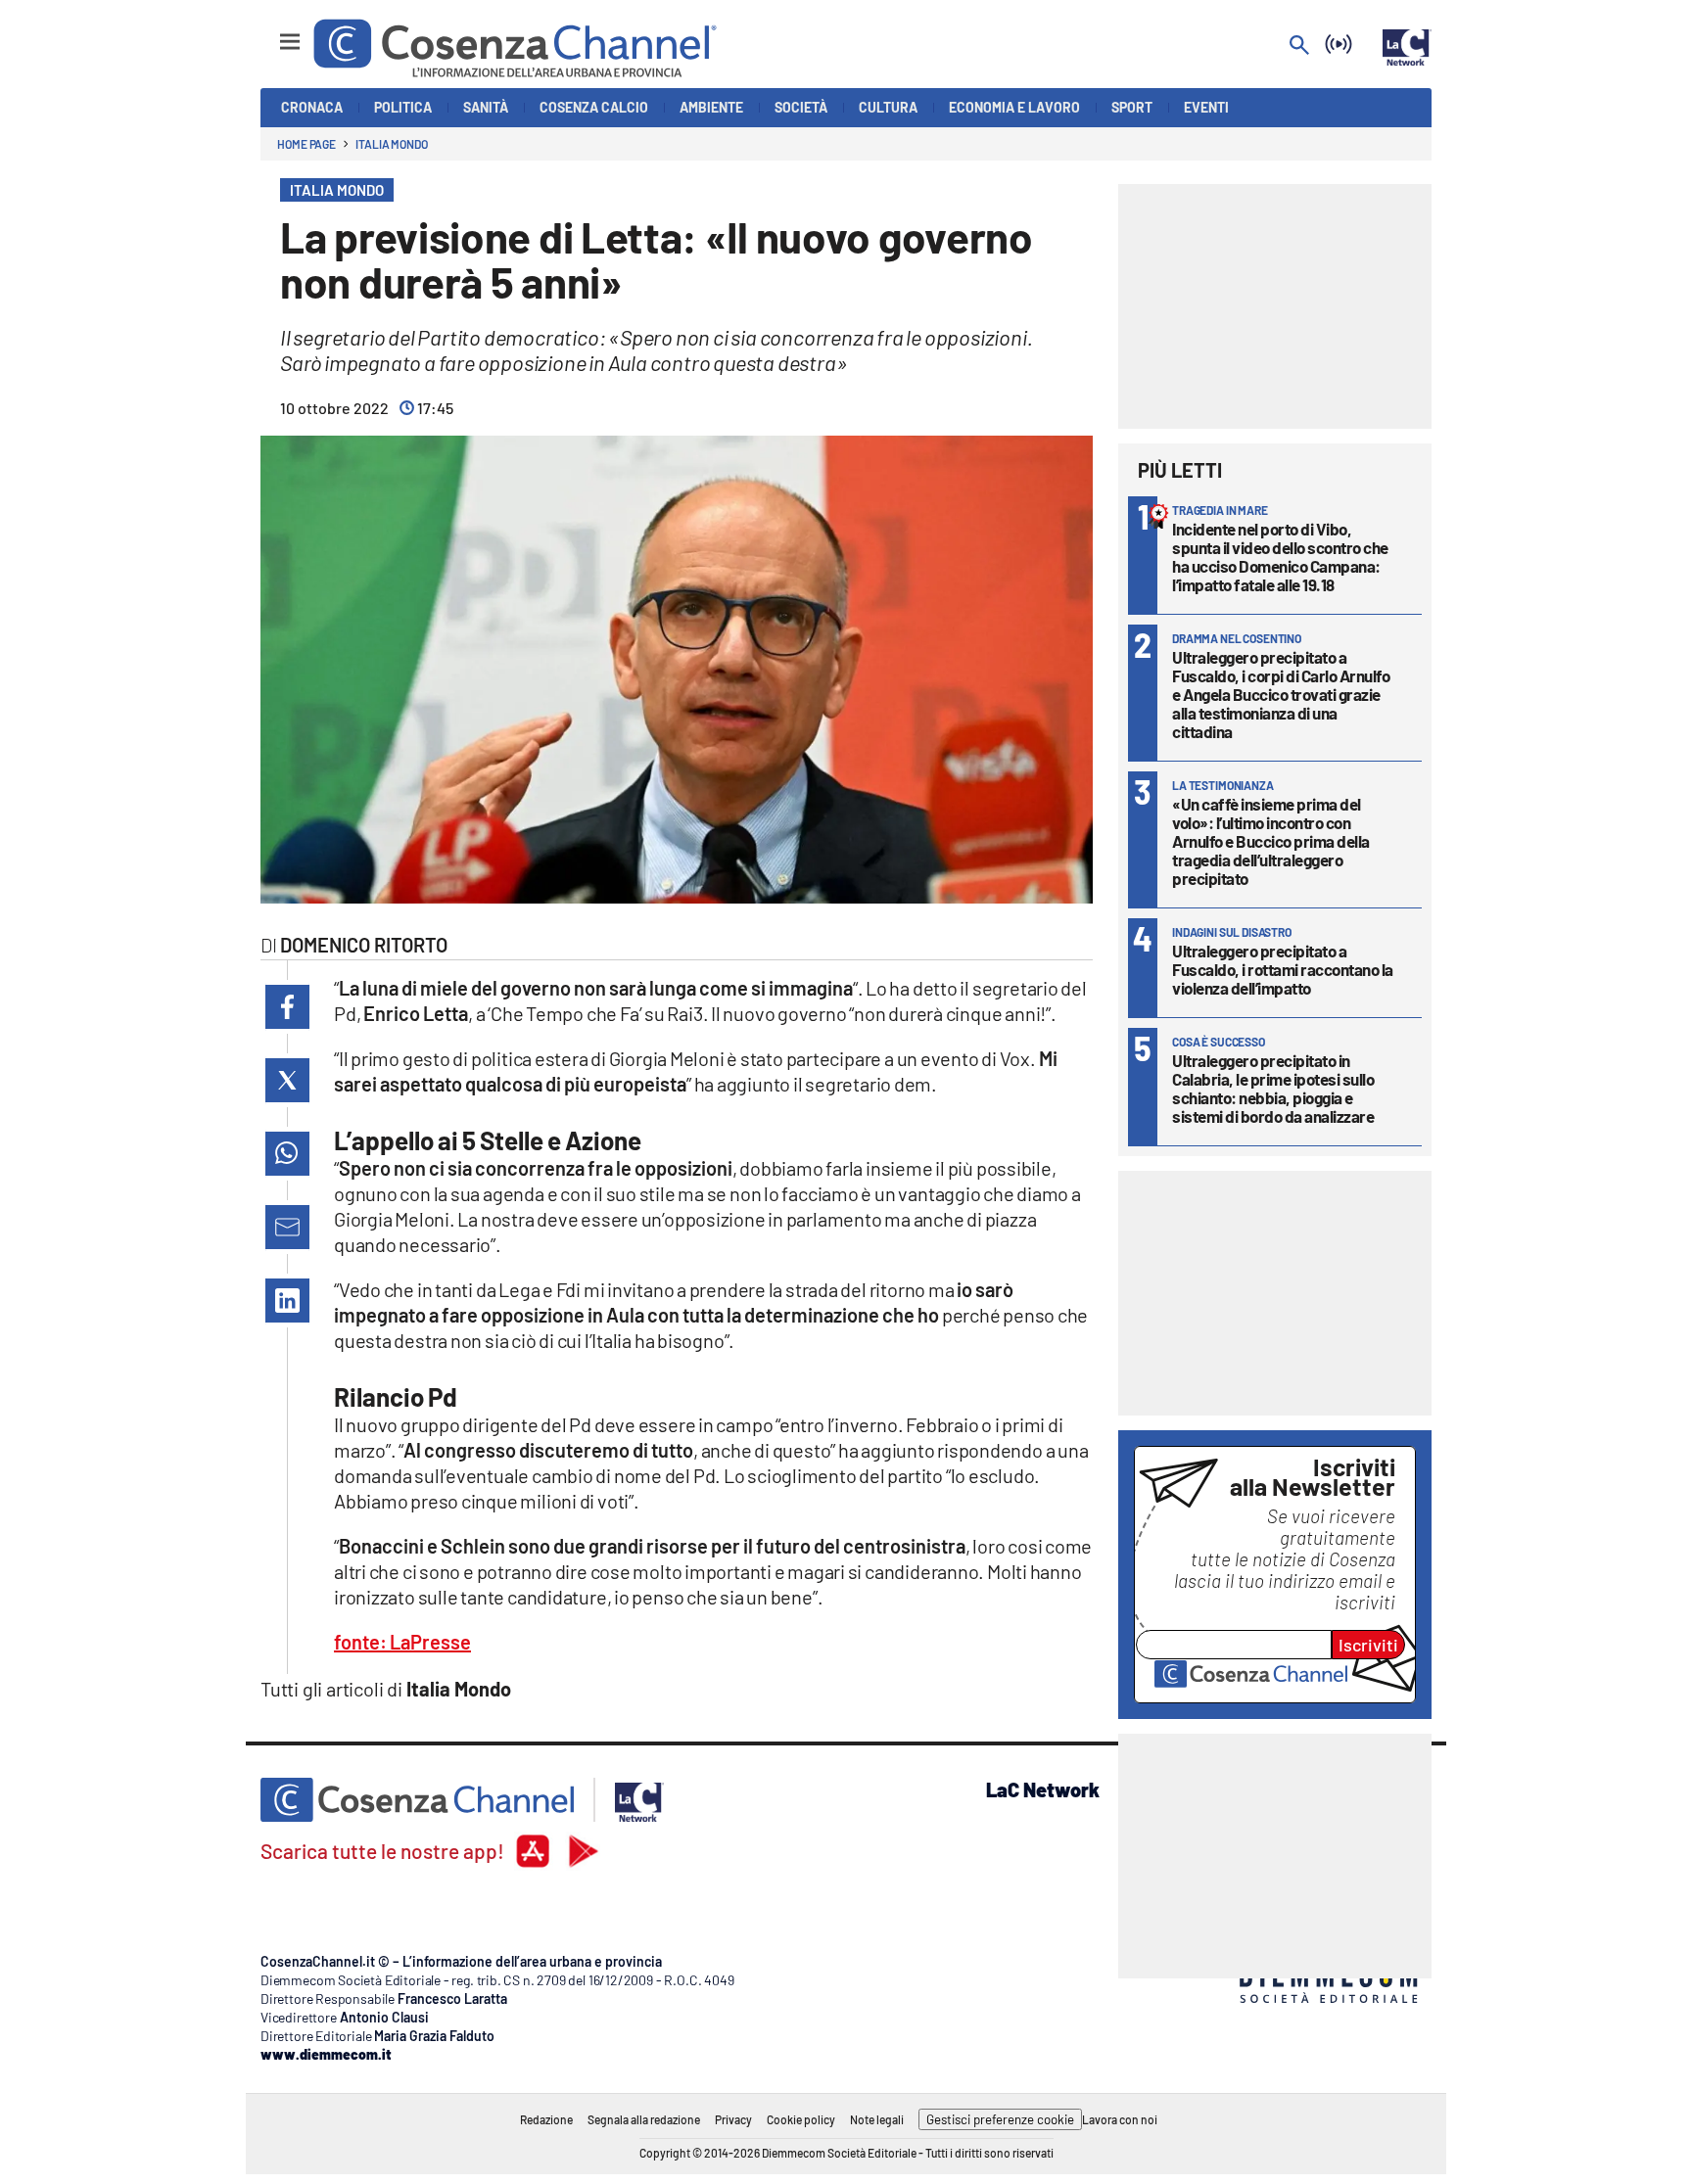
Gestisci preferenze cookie (1000, 2119)
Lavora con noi (1120, 2119)
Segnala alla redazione (644, 2119)
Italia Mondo (392, 144)
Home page (306, 144)
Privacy (733, 2119)
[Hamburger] (272, 33)
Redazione (546, 2119)
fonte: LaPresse (402, 1642)
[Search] (1299, 46)
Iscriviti (1368, 1645)
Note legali (877, 2119)
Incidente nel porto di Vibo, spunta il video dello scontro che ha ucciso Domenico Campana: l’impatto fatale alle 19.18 (1280, 557)
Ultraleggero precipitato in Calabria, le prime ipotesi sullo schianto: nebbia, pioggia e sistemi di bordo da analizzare (1273, 1088)
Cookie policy (801, 2119)
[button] (287, 1007)
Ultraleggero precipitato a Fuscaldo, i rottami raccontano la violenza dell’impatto (1283, 969)
